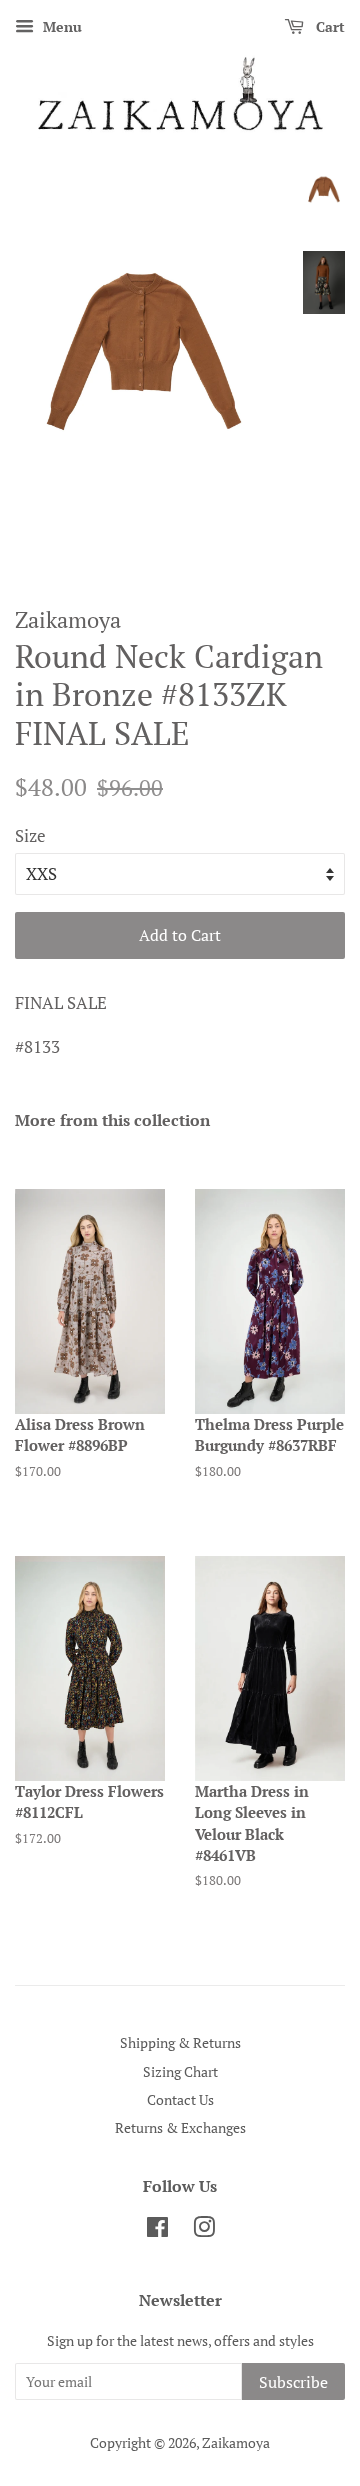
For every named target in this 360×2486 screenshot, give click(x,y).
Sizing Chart (180, 2071)
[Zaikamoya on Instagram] (204, 2230)
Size (30, 835)
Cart (328, 26)
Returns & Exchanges (180, 2127)
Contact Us (180, 2099)
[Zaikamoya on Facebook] (157, 2230)
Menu (60, 26)
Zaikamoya (236, 2442)
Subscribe (293, 2382)
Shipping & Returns (180, 2042)
